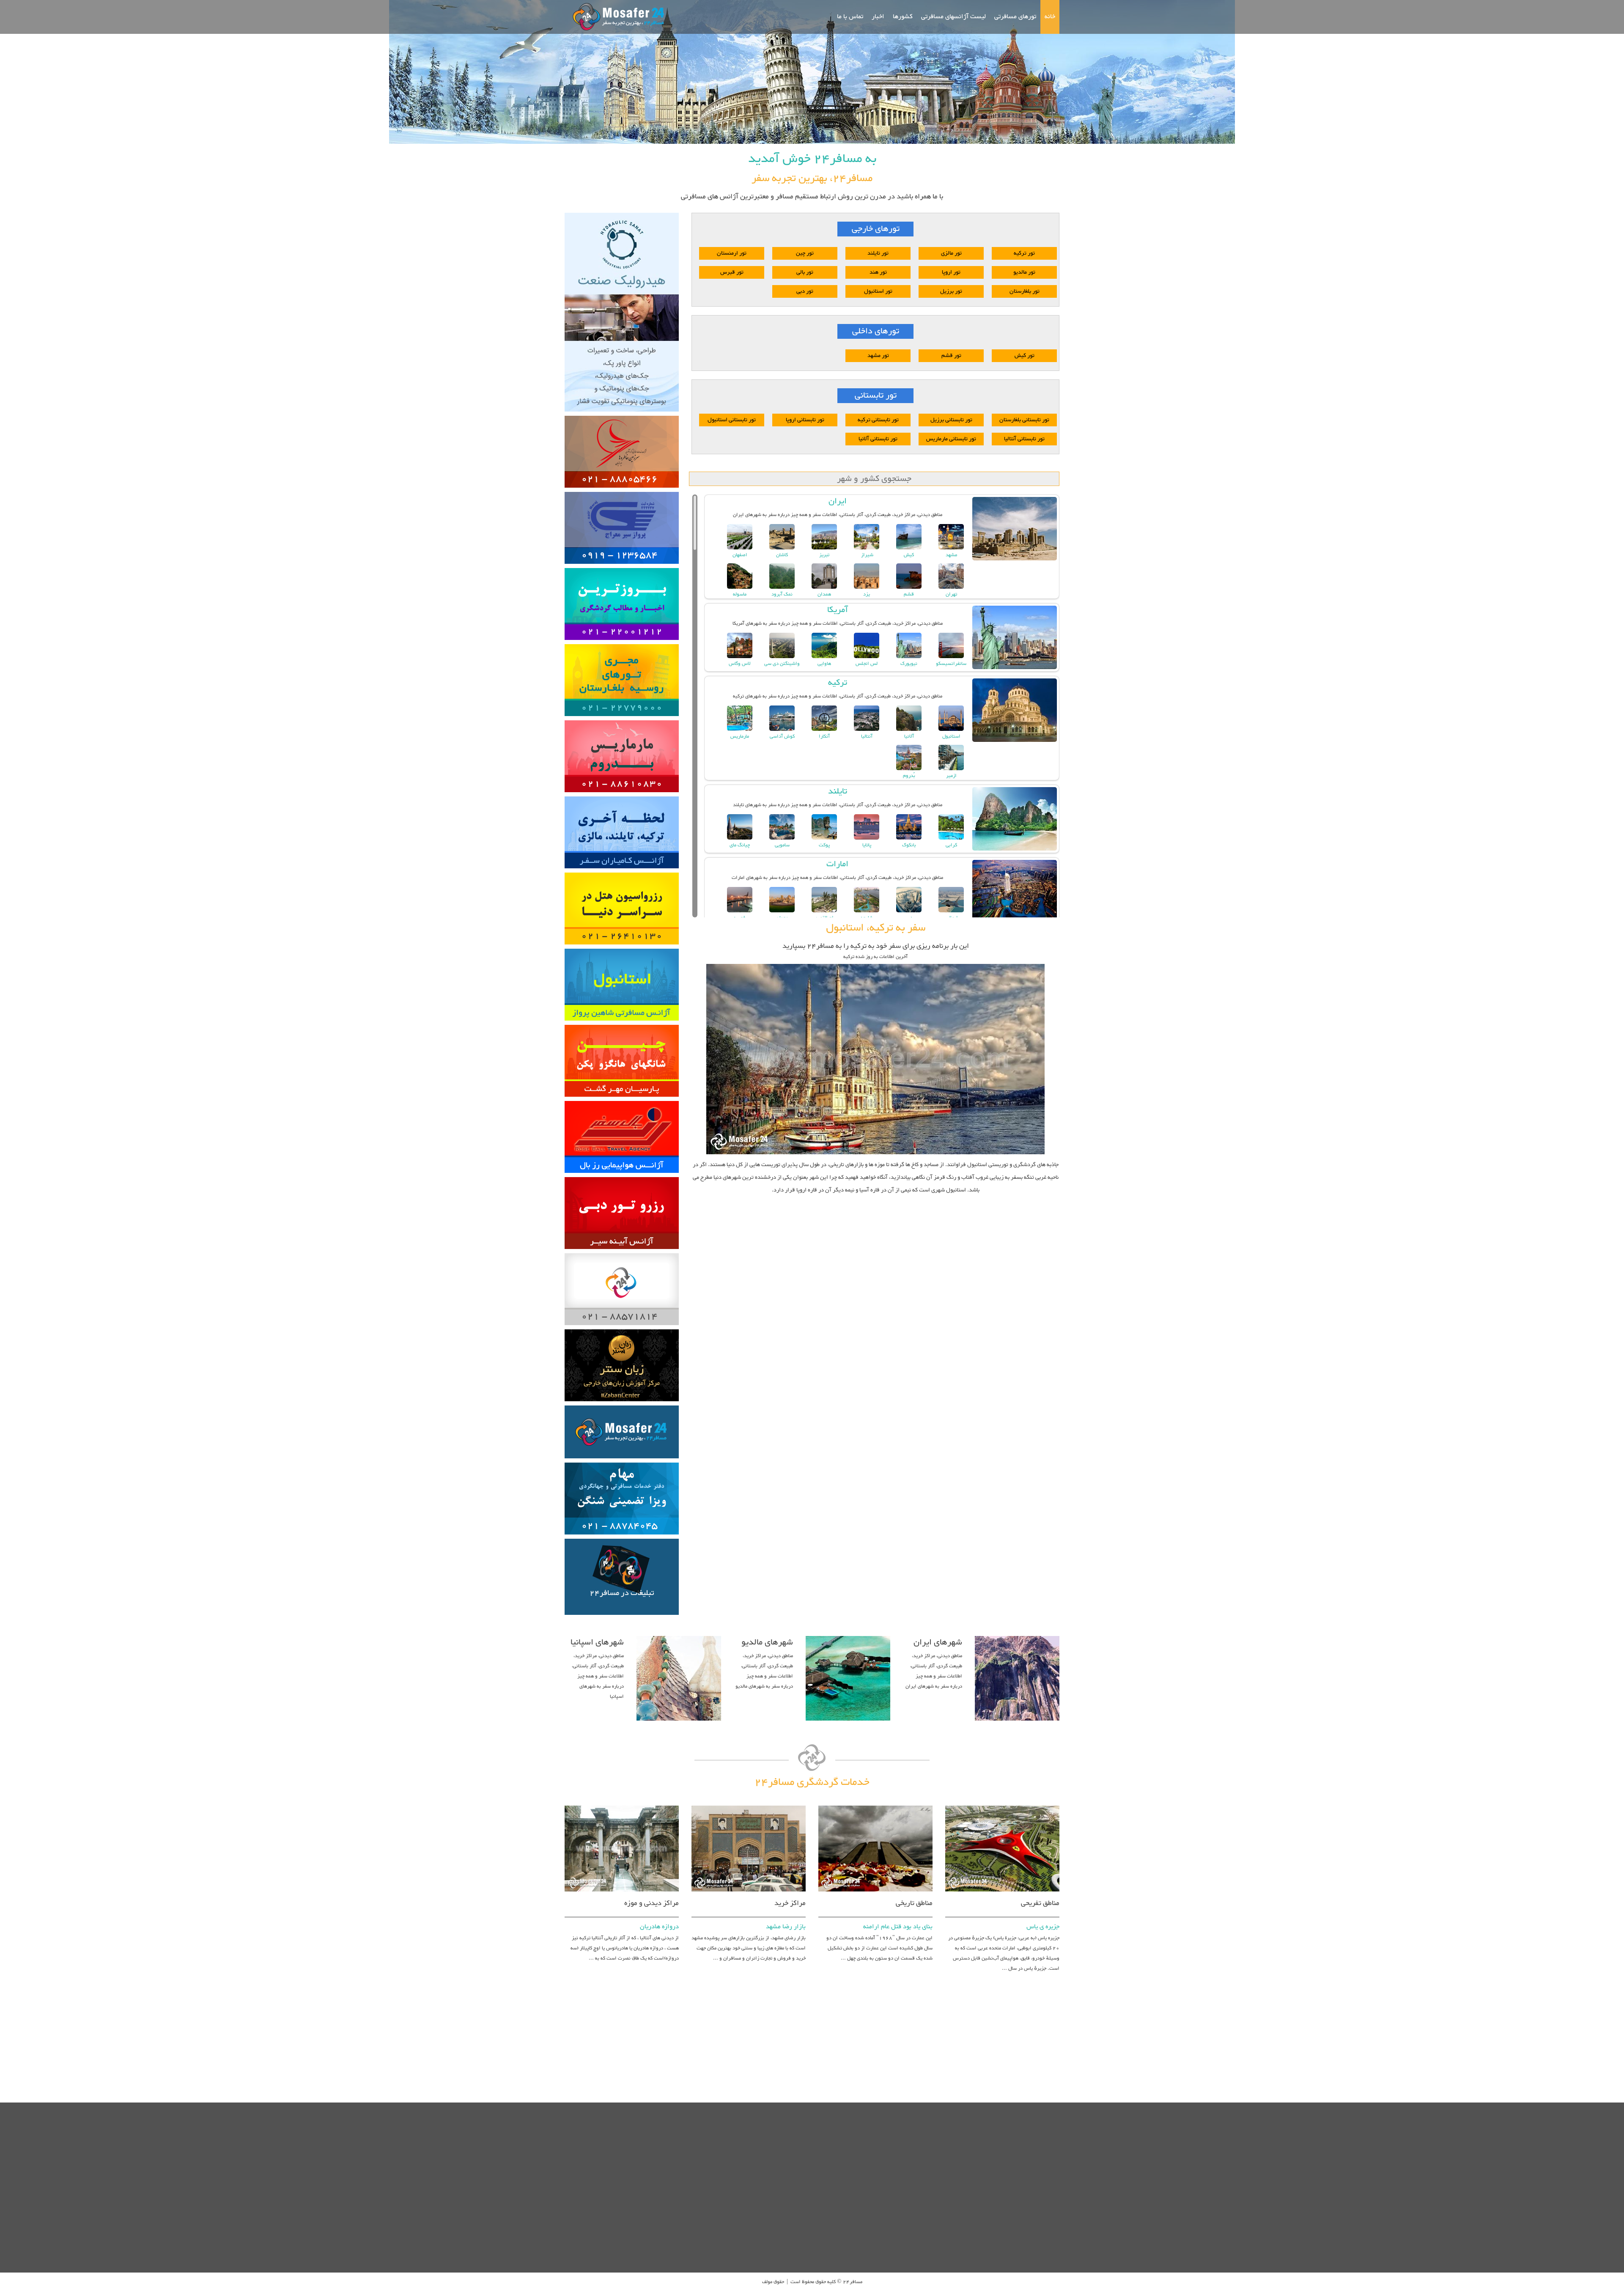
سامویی (782, 845)
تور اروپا (951, 272)
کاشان (782, 555)
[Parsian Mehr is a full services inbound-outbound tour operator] (622, 1024)
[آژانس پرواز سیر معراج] (622, 491)
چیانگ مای (740, 845)
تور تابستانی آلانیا (878, 439)
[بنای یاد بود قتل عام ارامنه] (875, 1804)
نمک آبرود (782, 594)
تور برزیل (951, 291)
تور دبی (805, 291)
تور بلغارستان (1025, 291)
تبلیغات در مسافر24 (622, 1593)
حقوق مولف (773, 2282)
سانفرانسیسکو (951, 664)
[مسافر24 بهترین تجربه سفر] (616, 17)
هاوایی (824, 664)
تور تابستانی (876, 396)
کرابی (951, 845)
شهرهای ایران (938, 1642)
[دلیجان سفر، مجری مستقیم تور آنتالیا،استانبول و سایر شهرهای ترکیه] (622, 567)
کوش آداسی (782, 737)
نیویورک (909, 664)
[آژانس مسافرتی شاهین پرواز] (622, 947)
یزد (867, 594)
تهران (951, 594)
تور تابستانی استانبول (732, 420)
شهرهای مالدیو (767, 1642)
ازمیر (951, 776)
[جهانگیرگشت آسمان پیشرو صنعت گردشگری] (622, 871)
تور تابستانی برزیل (951, 420)
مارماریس (740, 737)
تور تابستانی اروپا (805, 420)
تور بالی (805, 272)
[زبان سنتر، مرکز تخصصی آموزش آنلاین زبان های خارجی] (622, 1328)
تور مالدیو (1024, 272)
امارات (837, 864)
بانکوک (909, 845)
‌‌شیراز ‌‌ (867, 555)
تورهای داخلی (876, 331)
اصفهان (740, 555)
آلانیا (909, 737)
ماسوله (740, 594)
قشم (909, 594)
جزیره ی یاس (1043, 1927)
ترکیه (838, 683)
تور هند (878, 272)
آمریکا (838, 610)
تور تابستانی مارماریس (951, 439)
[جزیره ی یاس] (1002, 1804)
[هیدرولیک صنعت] (622, 211)
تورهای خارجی (876, 229)
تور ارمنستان (732, 253)
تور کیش (1025, 356)
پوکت (824, 845)
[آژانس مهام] (622, 1461)
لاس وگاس (740, 664)
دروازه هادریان (659, 1927)
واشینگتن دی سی (782, 664)
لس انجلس (867, 664)
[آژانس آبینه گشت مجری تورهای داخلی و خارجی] (622, 1176)
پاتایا (867, 845)
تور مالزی (951, 253)
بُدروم (909, 776)
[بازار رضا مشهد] (749, 1804)
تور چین (805, 253)
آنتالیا (867, 737)
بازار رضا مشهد (786, 1927)
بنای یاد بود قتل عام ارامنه (898, 1927)
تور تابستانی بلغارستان (1024, 420)
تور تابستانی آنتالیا (1024, 439)
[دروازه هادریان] (622, 1804)
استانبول (951, 737)
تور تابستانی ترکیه (878, 420)
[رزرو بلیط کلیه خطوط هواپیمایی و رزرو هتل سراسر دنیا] (622, 1100)
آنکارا (824, 737)
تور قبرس (732, 272)
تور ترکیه (1024, 253)
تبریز (824, 555)
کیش (909, 555)
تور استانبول (878, 291)
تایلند (838, 791)
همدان (824, 594)
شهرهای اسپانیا (597, 1642)
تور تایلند (878, 253)
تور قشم (951, 356)
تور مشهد (878, 356)
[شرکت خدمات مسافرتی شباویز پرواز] (622, 719)
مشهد (951, 555)
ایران (838, 501)
